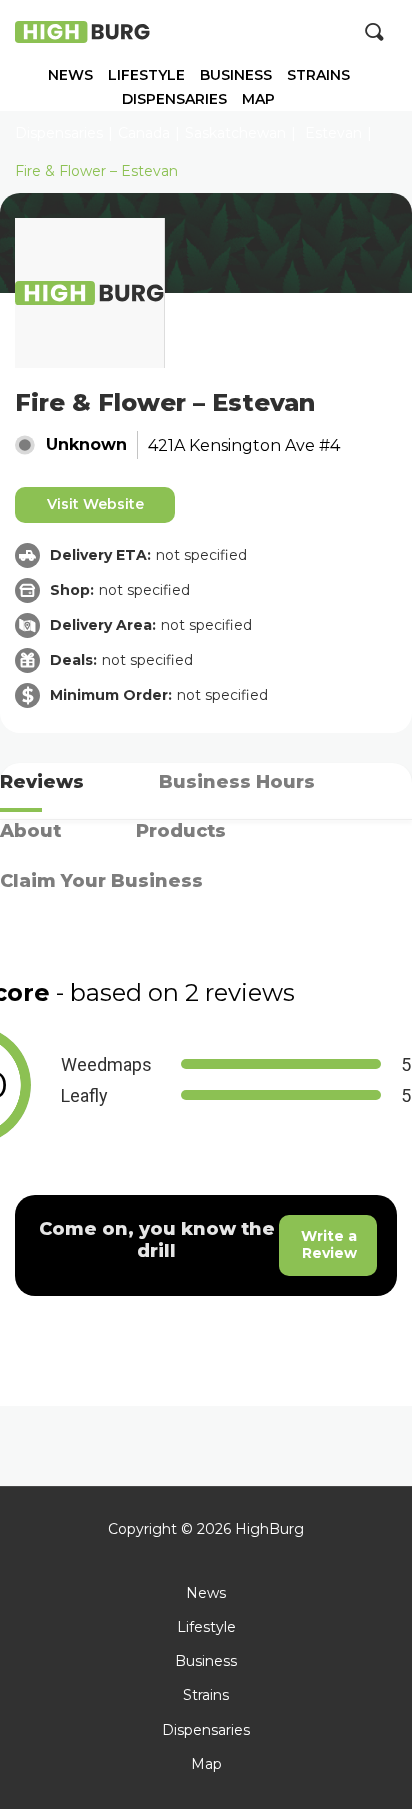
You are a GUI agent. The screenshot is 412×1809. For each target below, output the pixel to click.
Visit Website (95, 504)
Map (258, 99)
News (70, 75)
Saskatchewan (235, 133)
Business (236, 75)
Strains (318, 75)
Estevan (333, 133)
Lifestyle (146, 75)
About (30, 831)
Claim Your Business (101, 881)
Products (181, 831)
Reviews (42, 782)
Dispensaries (174, 99)
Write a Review (329, 1245)
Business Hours (237, 782)
